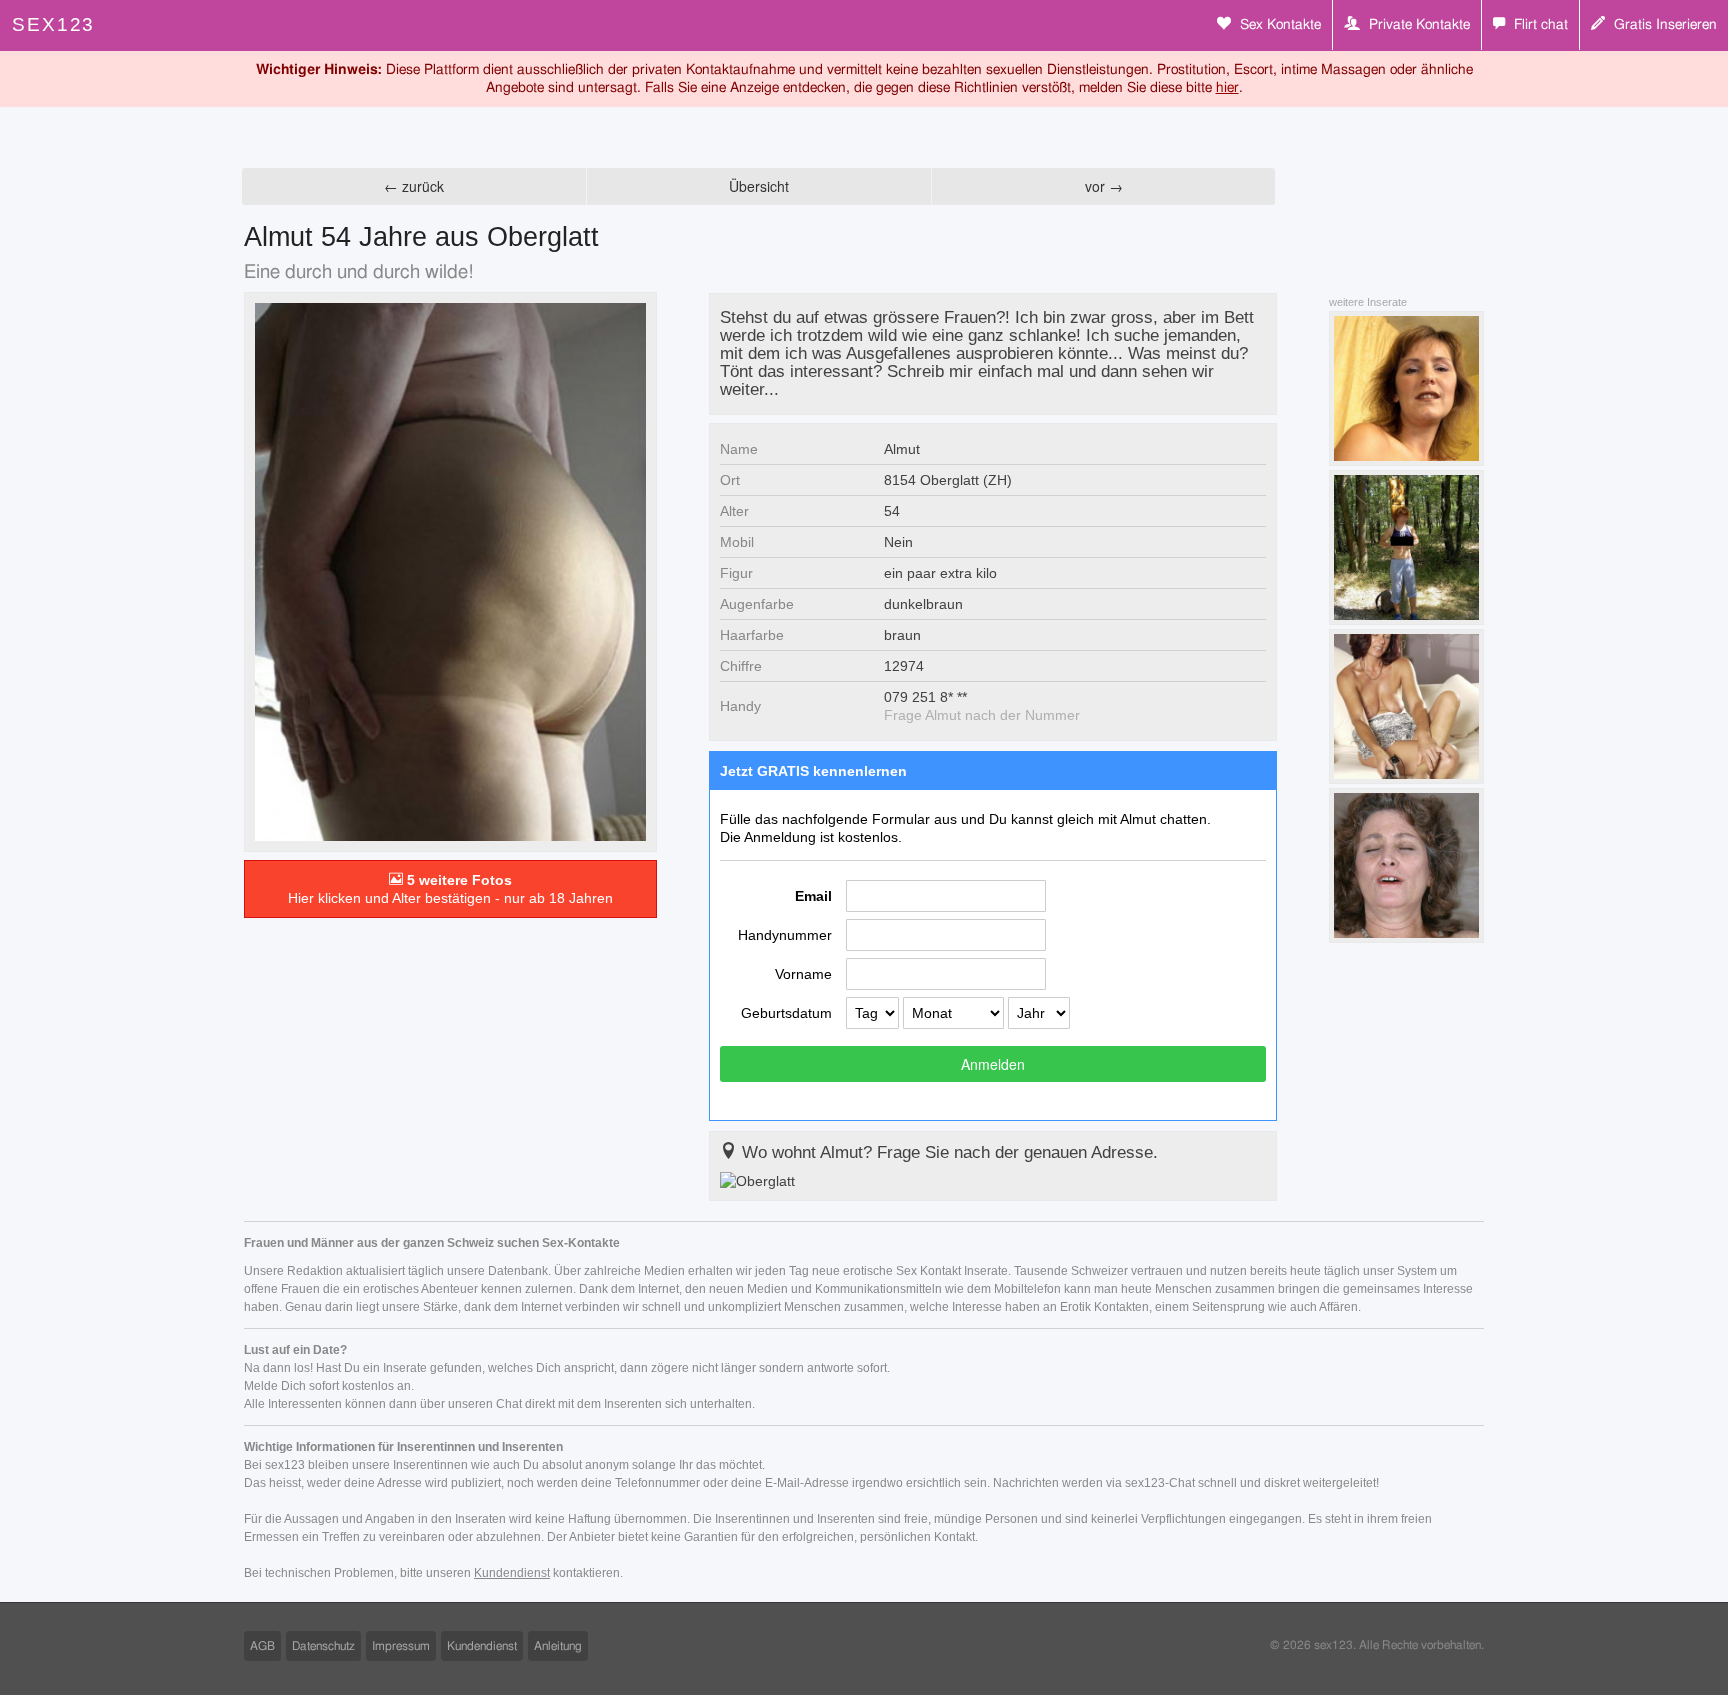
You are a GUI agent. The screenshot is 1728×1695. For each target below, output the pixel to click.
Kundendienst (512, 1573)
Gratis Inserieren (1663, 25)
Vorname (803, 974)
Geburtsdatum (786, 1013)
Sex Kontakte (1278, 25)
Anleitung (558, 1646)
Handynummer (785, 935)
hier (1227, 88)
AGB (262, 1646)
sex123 (53, 24)
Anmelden (993, 1064)
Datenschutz (323, 1646)
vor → (1104, 186)
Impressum (401, 1646)
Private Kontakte (1417, 25)
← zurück (414, 186)
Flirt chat (1539, 25)
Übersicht (759, 186)
